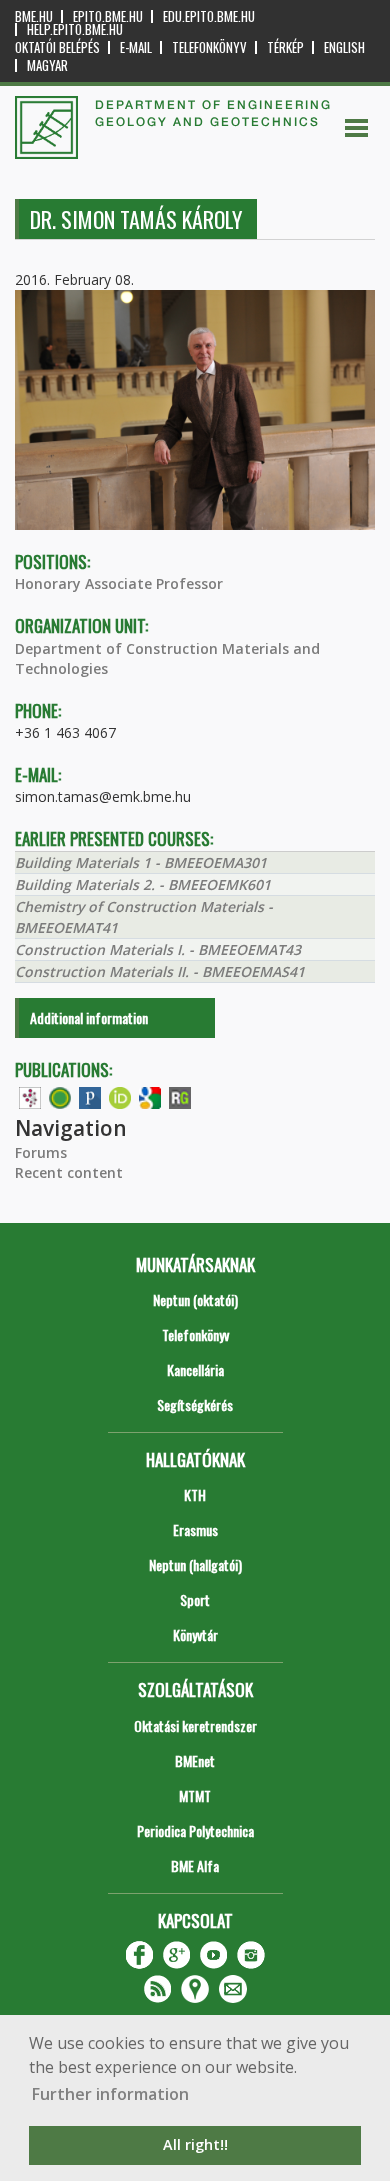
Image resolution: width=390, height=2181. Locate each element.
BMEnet (195, 1760)
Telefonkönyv (209, 47)
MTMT (195, 1795)
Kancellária (195, 1369)
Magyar (47, 65)
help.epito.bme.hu (75, 29)
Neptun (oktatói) (195, 1299)
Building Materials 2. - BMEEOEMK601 (143, 884)
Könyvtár (195, 1634)
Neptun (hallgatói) (195, 1564)
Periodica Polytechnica (195, 1830)
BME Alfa (195, 1865)
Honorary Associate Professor (119, 583)
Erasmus (195, 1529)
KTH (195, 1494)
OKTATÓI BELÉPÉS (57, 47)
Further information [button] (110, 2094)
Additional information (89, 1017)
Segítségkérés (195, 1404)
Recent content (69, 1172)
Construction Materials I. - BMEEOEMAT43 (158, 949)
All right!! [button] (195, 2144)
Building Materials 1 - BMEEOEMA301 (141, 862)
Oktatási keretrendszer (195, 1725)
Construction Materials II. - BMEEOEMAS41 (160, 971)
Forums (41, 1152)
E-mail (136, 47)
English (344, 47)
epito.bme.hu (108, 16)
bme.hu (34, 16)
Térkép (285, 47)
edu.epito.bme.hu (209, 16)
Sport (195, 1599)
